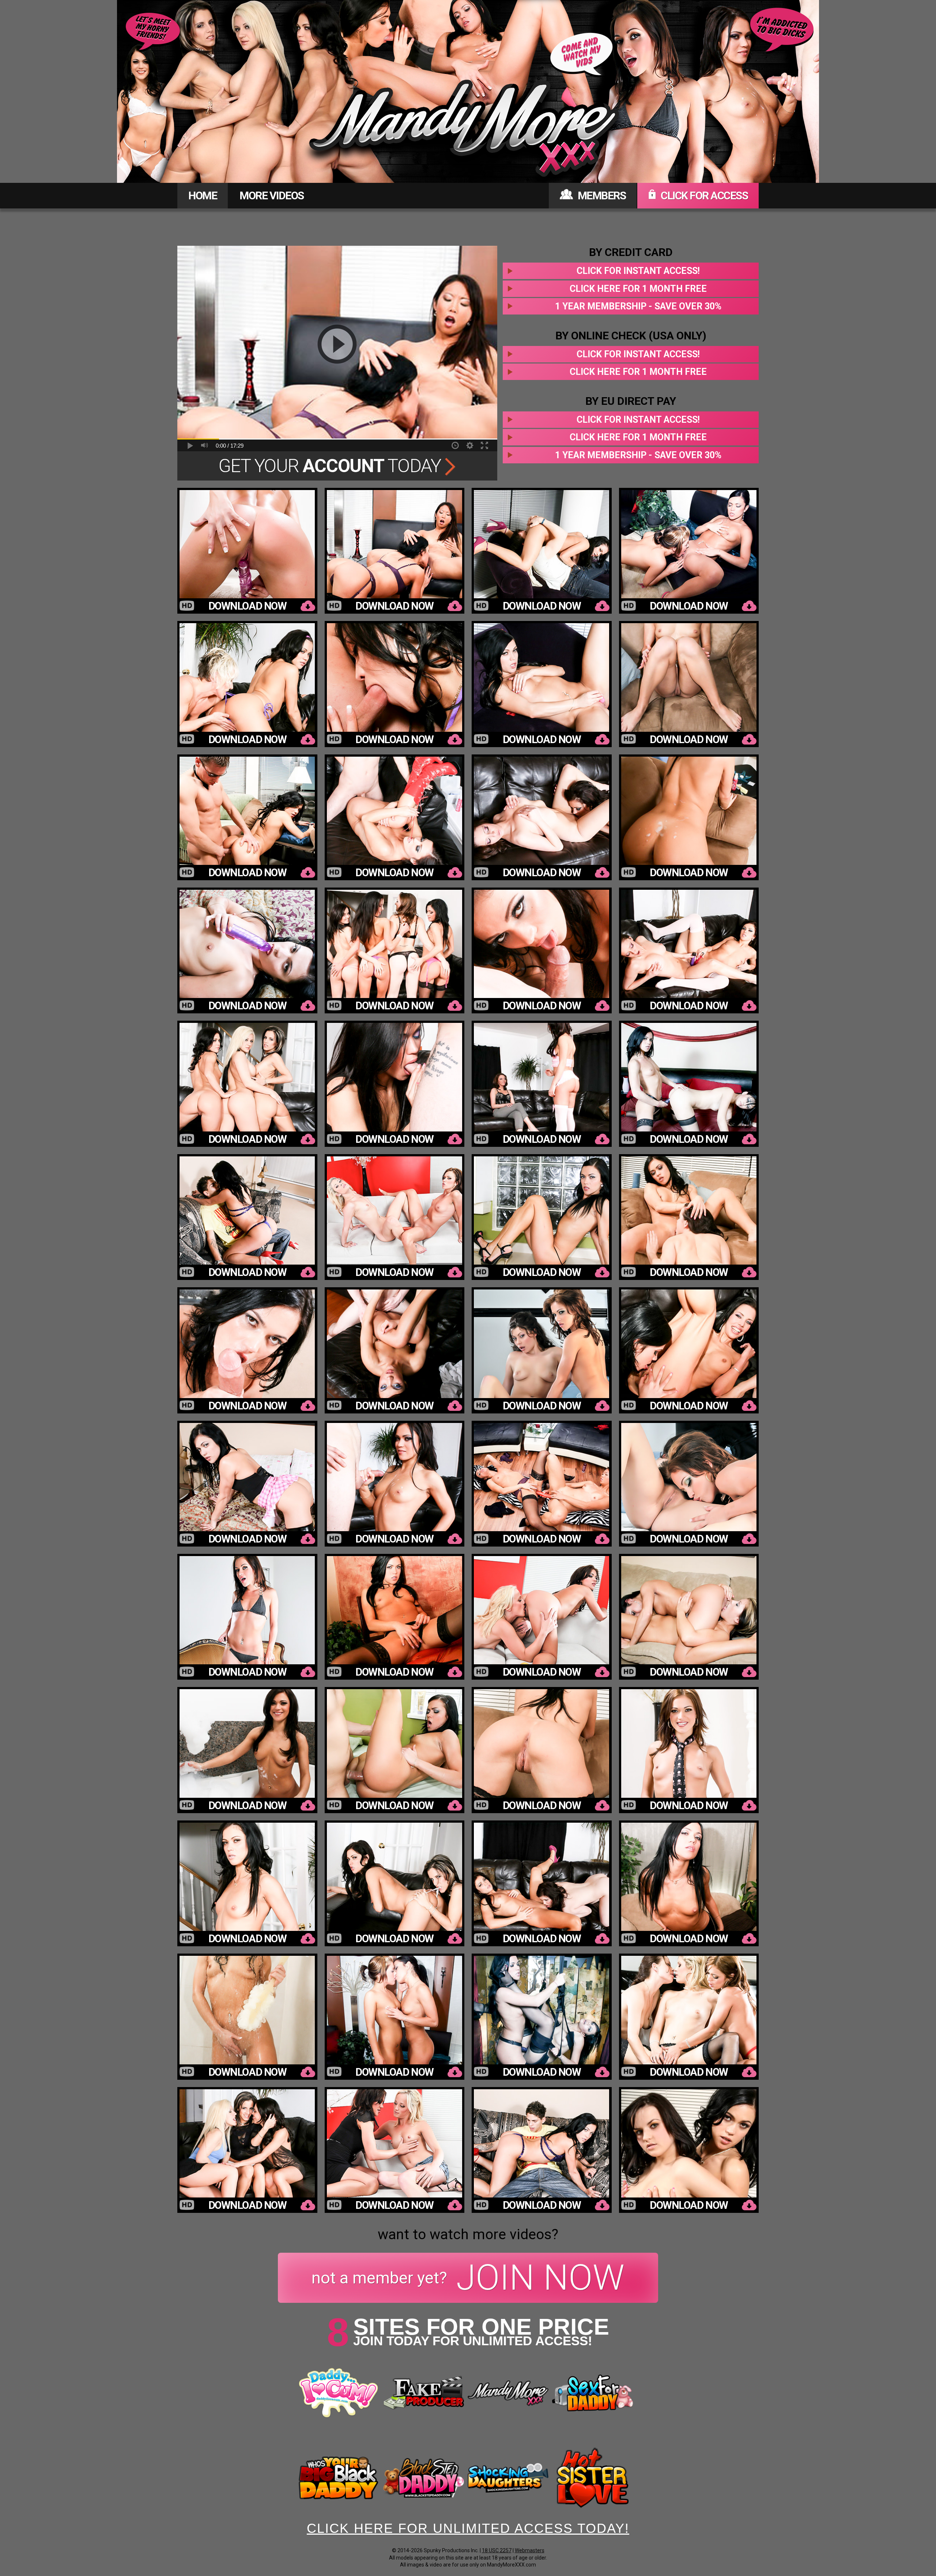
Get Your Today (332, 466)
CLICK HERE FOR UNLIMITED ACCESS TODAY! (468, 2528)
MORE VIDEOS (272, 195)
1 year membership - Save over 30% (638, 306)
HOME (203, 195)
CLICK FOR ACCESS (703, 195)
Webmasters (530, 2550)
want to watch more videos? (468, 2234)
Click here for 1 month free (638, 289)
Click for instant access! (638, 271)
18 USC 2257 (497, 2550)
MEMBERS (601, 195)
